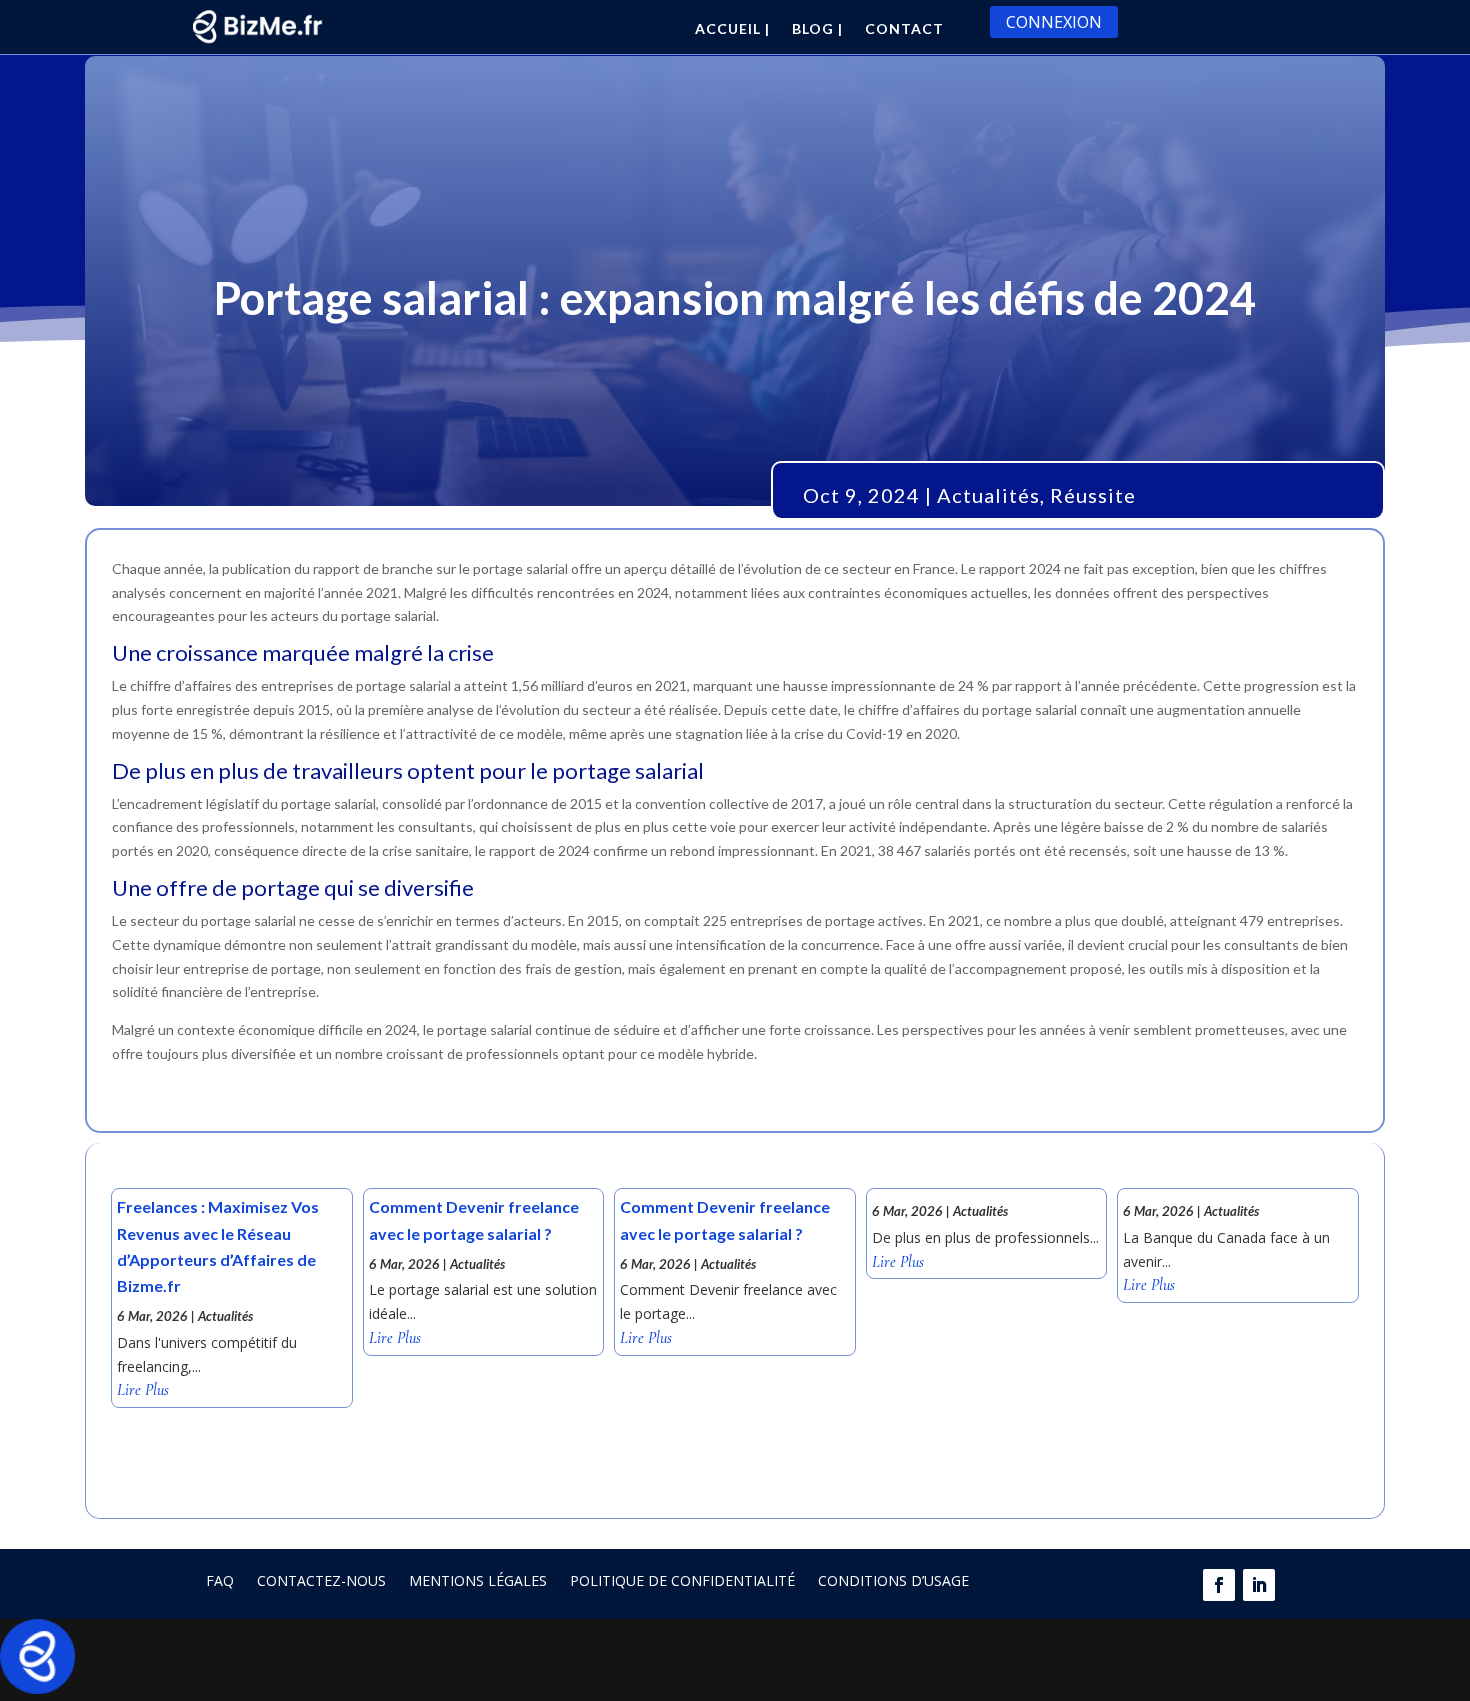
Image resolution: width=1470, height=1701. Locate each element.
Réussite (1093, 495)
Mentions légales (478, 1580)
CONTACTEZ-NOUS (321, 1580)
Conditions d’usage (893, 1580)
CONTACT (904, 29)
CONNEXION (1054, 22)
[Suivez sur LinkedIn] (1259, 1585)
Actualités (988, 495)
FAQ (220, 1580)
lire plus (143, 1390)
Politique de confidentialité (682, 1580)
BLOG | (817, 29)
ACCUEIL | (732, 29)
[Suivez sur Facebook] (1219, 1585)
